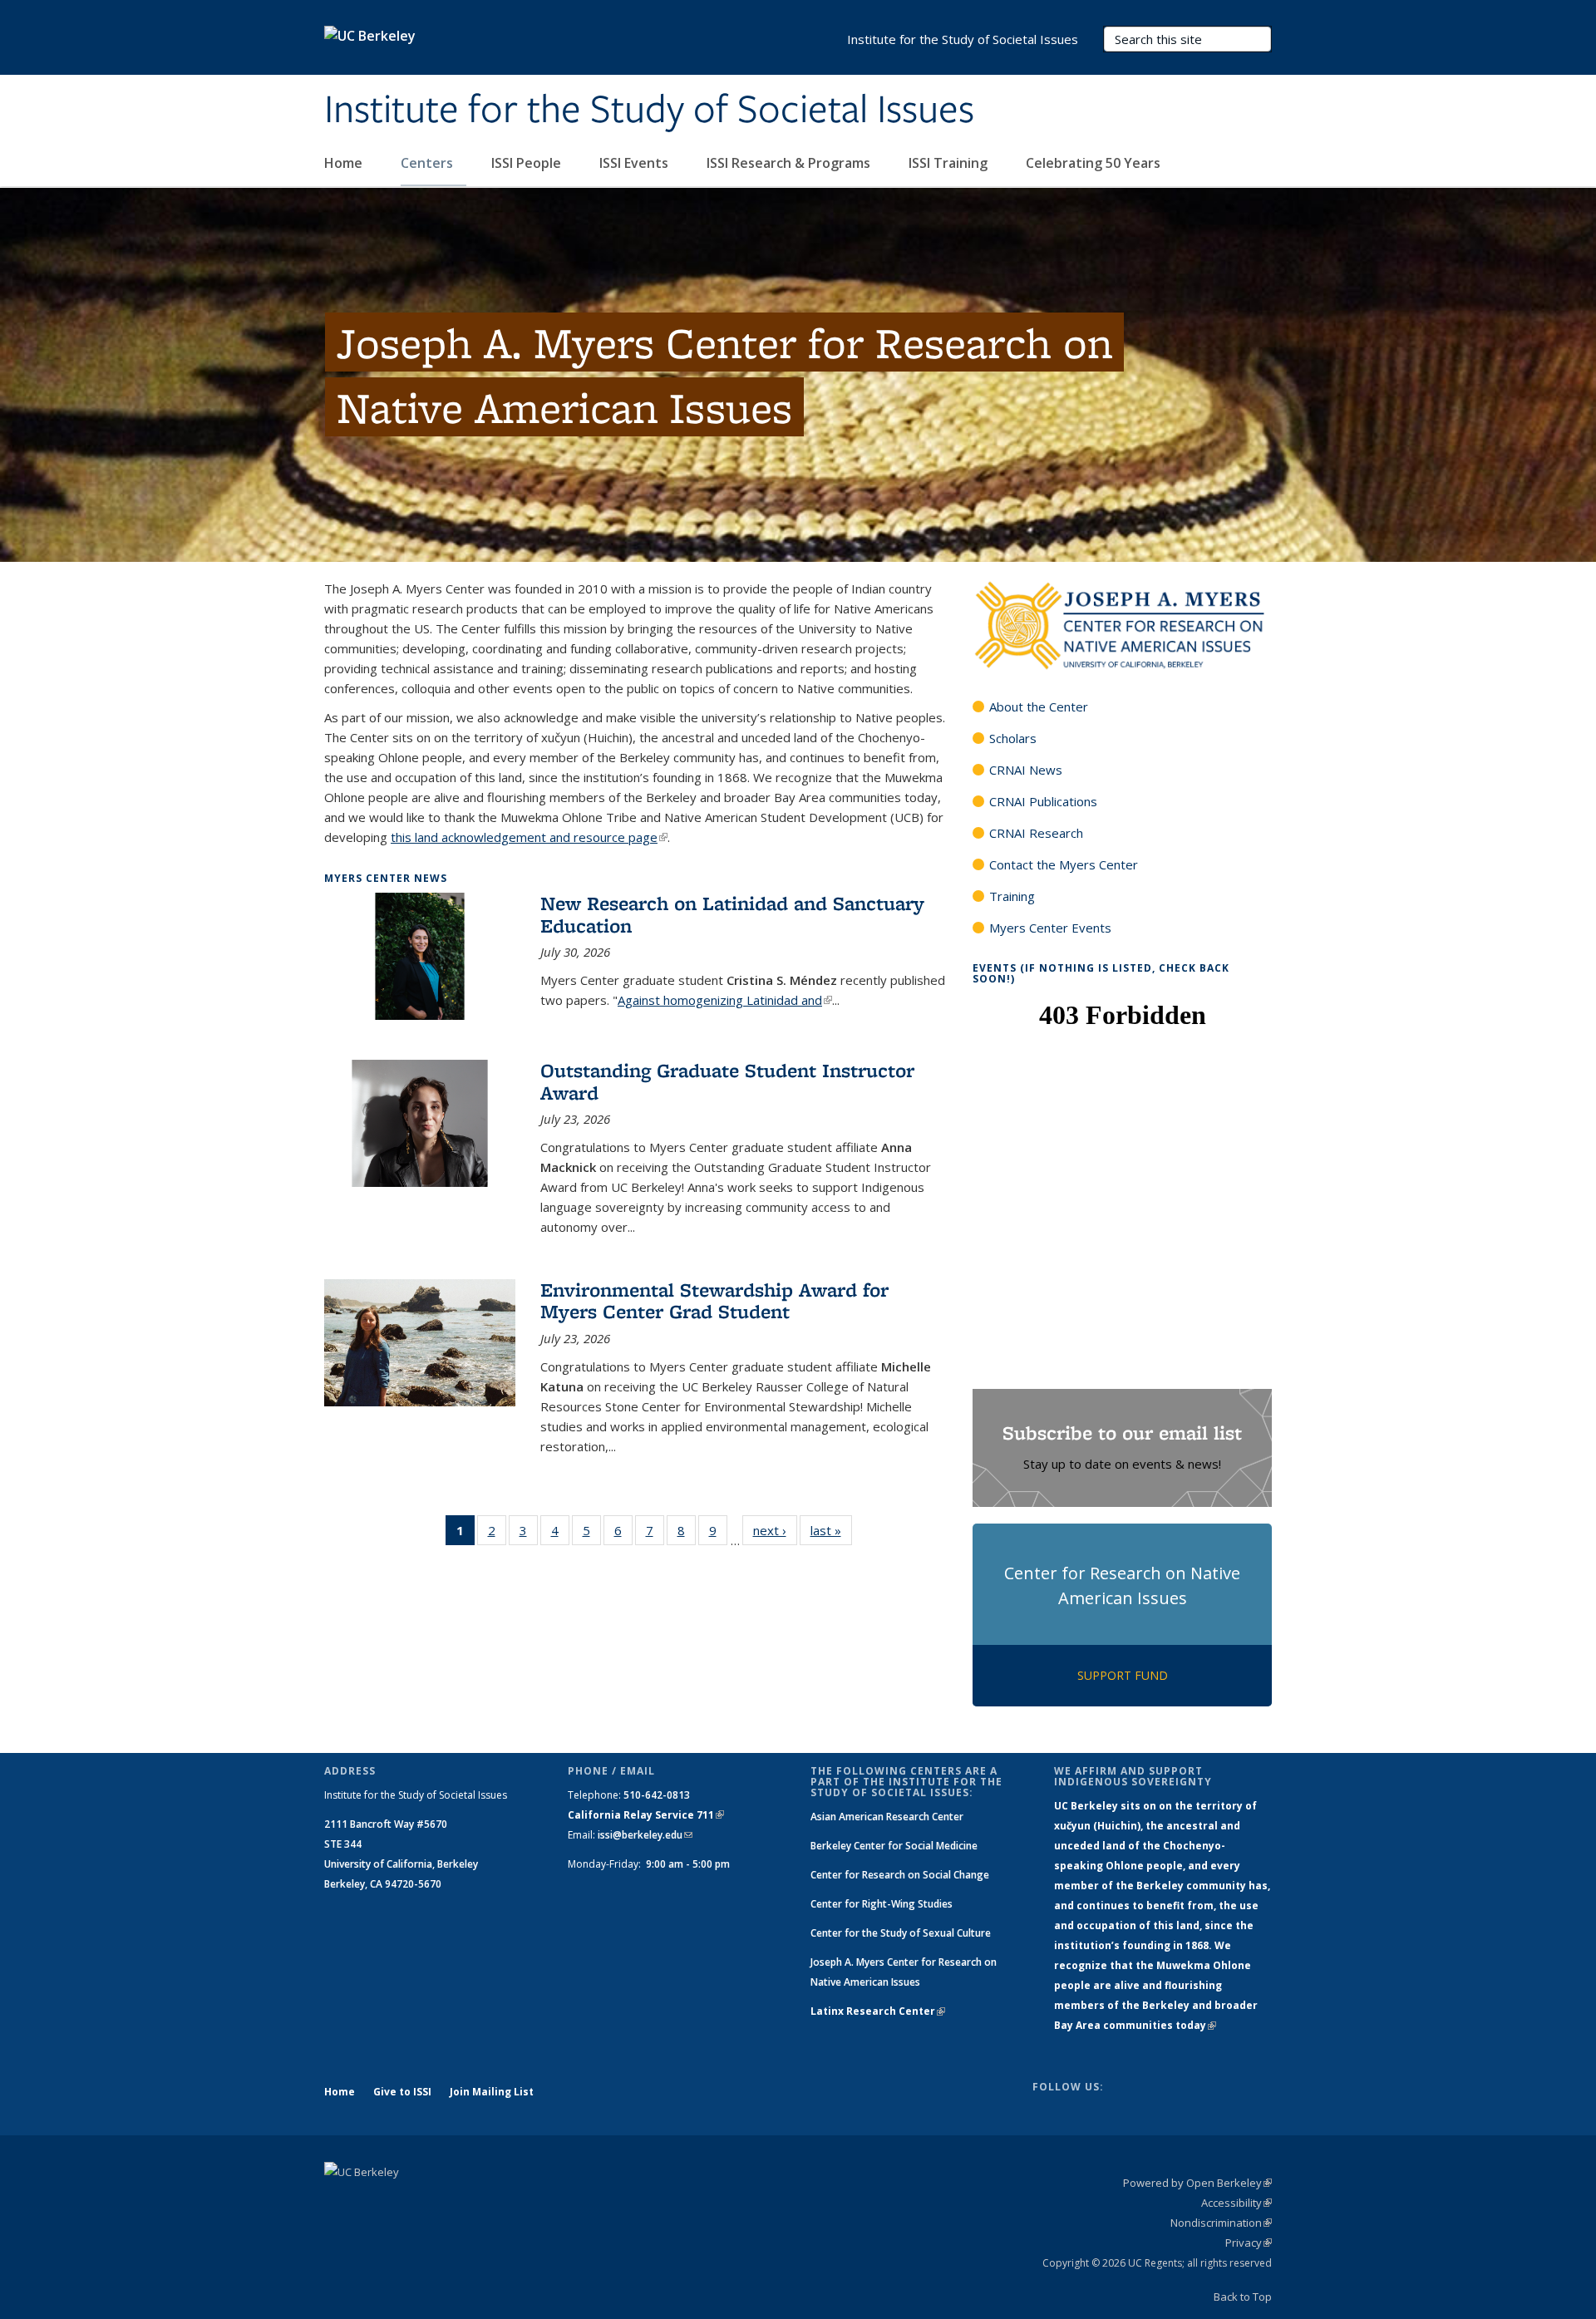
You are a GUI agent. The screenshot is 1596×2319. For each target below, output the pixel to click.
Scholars (1013, 738)
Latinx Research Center (878, 2011)
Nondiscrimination (1221, 2223)
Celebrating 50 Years (1095, 163)
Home (345, 163)
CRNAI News (1026, 770)
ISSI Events (635, 163)
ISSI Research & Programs (790, 163)
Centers (429, 163)
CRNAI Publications (1043, 801)
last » (831, 1534)
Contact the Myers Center (1064, 864)
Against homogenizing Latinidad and (725, 1000)
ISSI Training (950, 163)
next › (775, 1534)
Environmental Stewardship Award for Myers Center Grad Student (714, 1300)
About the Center (1039, 707)
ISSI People (528, 163)
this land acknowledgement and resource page (529, 837)
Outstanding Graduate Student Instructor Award (727, 1081)
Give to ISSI (402, 2092)
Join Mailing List (492, 2092)
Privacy (1249, 2243)
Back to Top (1243, 2297)
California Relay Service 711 (646, 1815)
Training (1012, 896)
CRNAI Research (1036, 833)
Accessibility (1236, 2203)
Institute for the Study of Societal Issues (649, 111)
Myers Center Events (1050, 928)
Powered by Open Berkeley (1197, 2183)
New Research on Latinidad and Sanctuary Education (732, 914)
